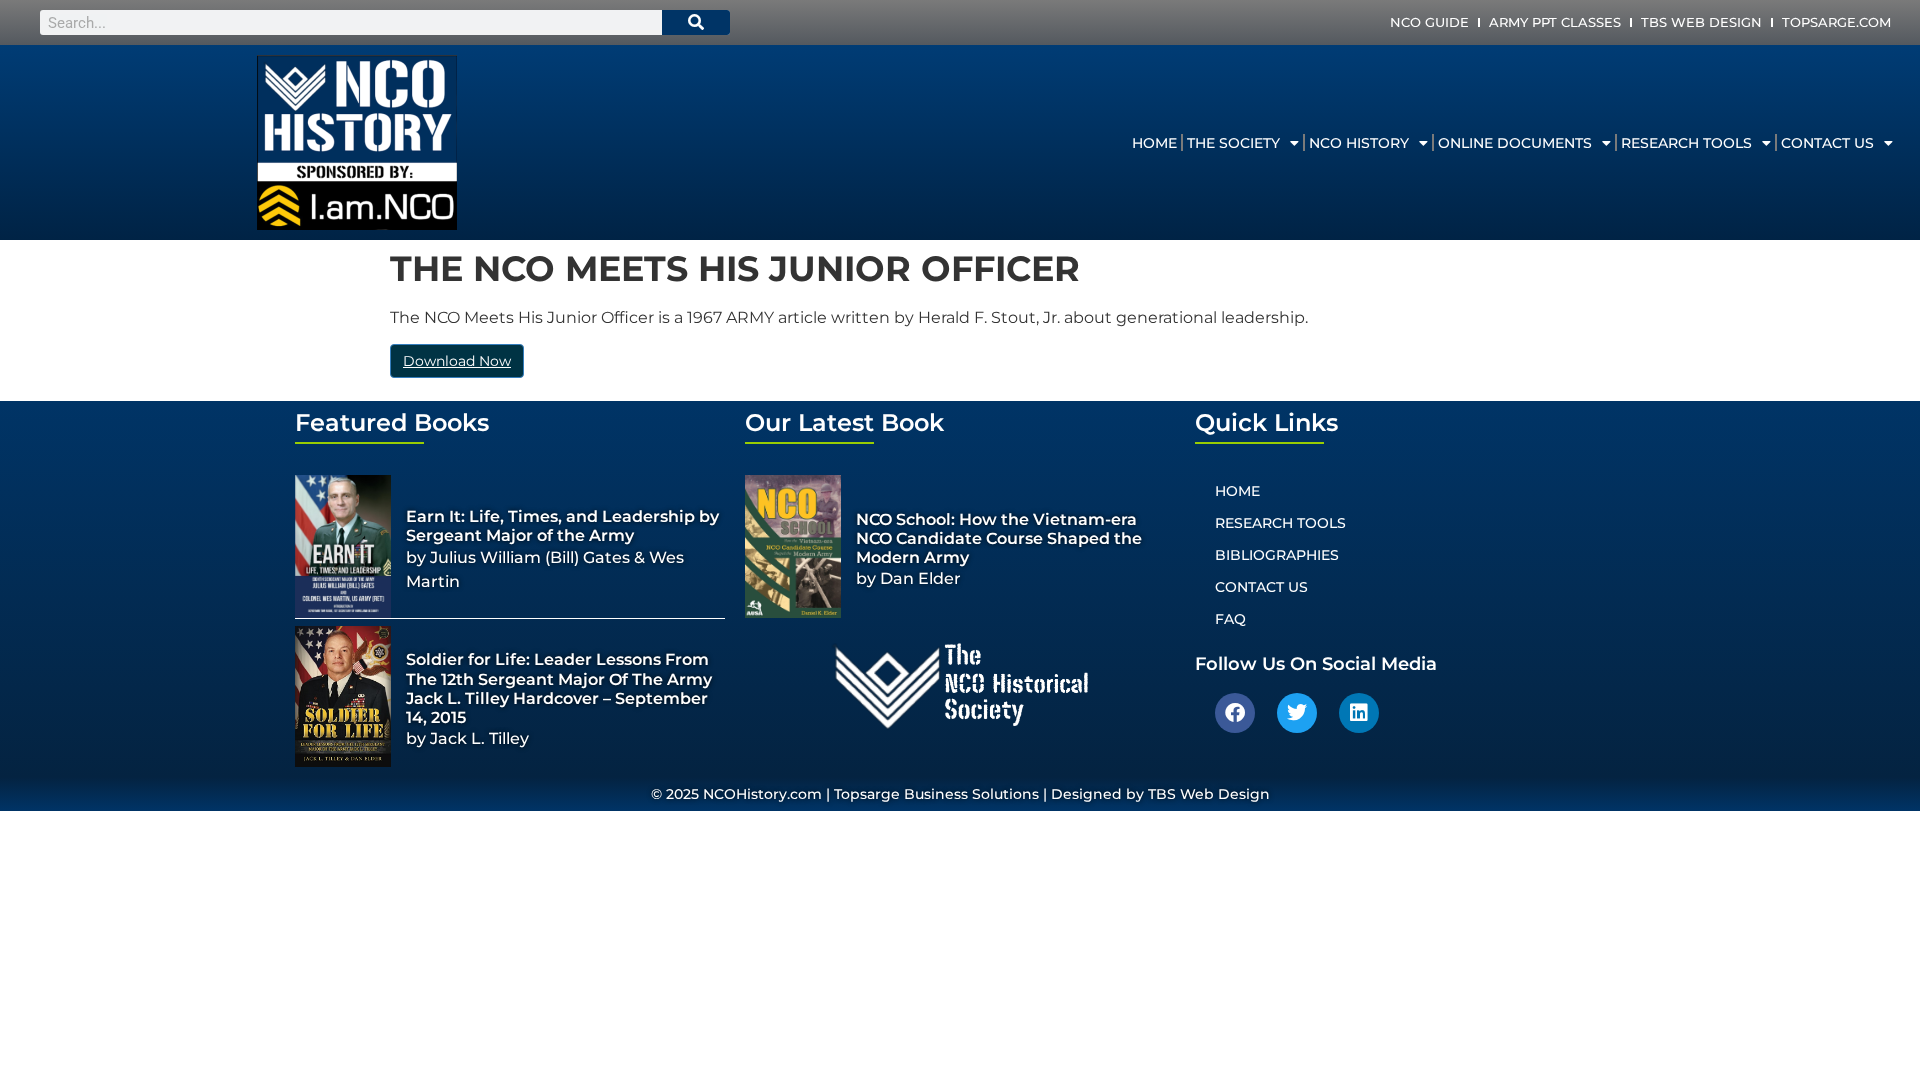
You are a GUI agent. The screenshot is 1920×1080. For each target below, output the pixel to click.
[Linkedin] (1359, 713)
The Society (1233, 143)
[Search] (696, 22)
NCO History (1359, 143)
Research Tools (1686, 143)
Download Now (457, 361)
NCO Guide (1429, 22)
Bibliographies (1277, 555)
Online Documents (1515, 143)
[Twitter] (1297, 713)
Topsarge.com (1836, 22)
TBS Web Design (1701, 22)
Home (1154, 143)
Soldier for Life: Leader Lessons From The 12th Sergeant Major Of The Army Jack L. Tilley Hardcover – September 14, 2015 (559, 688)
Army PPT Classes (1555, 22)
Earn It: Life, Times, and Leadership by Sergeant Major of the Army (562, 526)
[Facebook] (1235, 713)
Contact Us (1827, 143)
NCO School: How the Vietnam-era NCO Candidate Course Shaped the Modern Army (999, 538)
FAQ (1230, 619)
